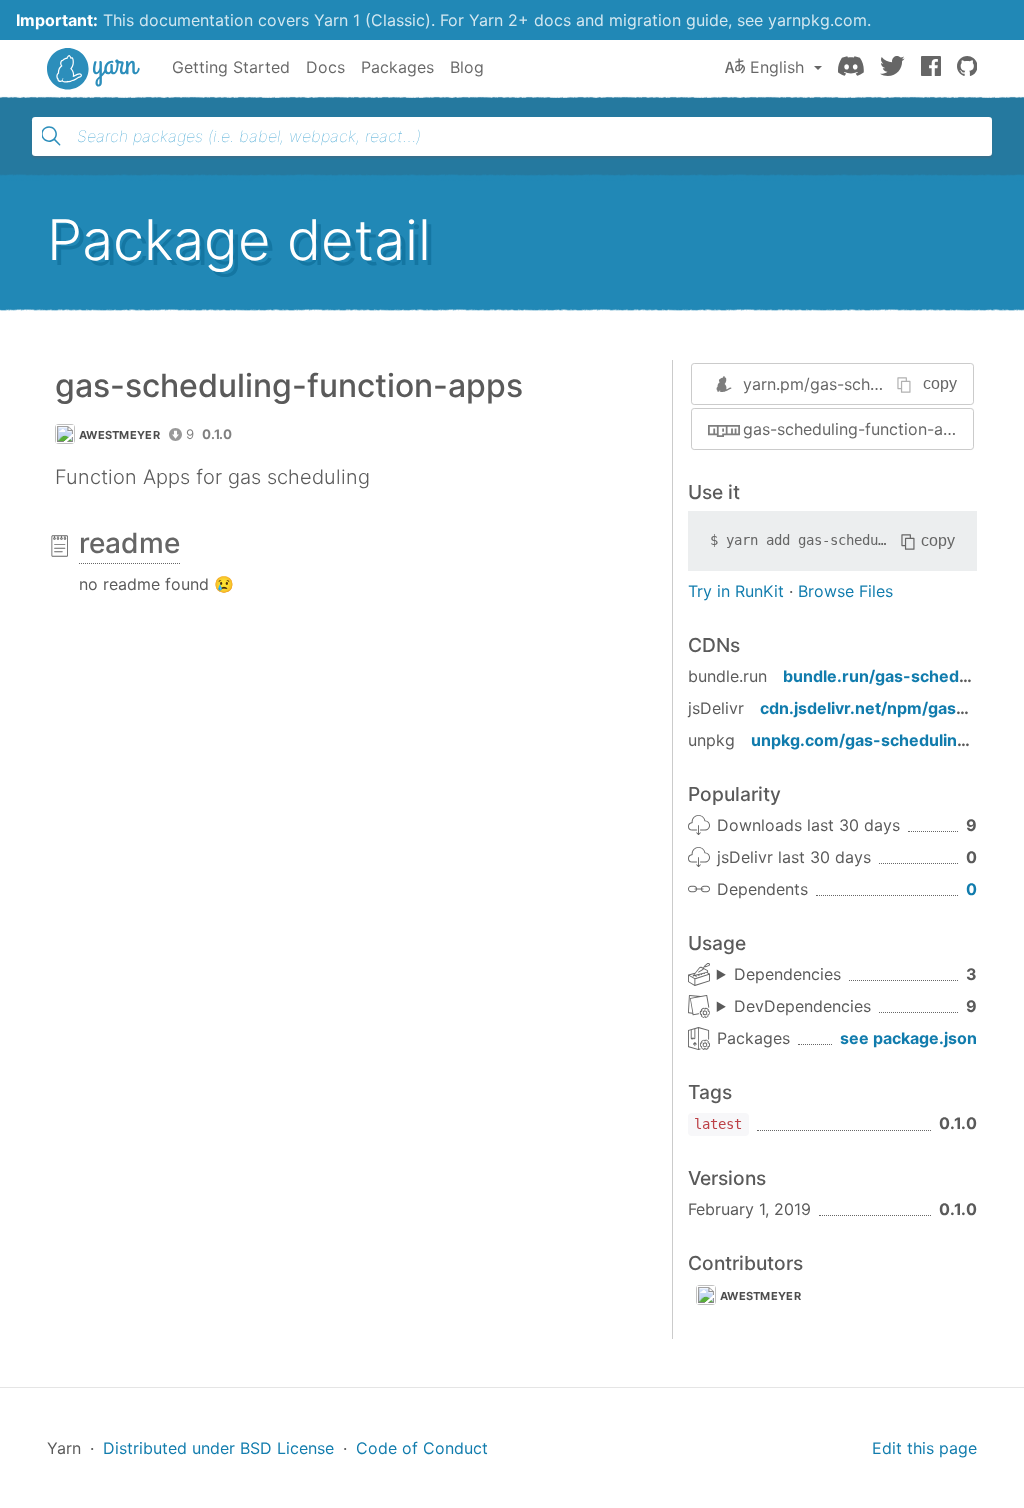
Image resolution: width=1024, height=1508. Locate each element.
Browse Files (845, 591)
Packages (397, 67)
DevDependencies (802, 1006)
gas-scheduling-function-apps (857, 429)
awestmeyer (119, 435)
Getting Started (231, 67)
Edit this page (924, 1448)
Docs (325, 67)
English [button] (777, 67)
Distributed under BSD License (218, 1448)
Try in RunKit (736, 591)
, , (779, 975)
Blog (467, 67)
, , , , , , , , (794, 1007)
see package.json (908, 1038)
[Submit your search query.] (51, 136)
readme (129, 543)
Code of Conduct (422, 1448)
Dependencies (787, 974)
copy (940, 383)
